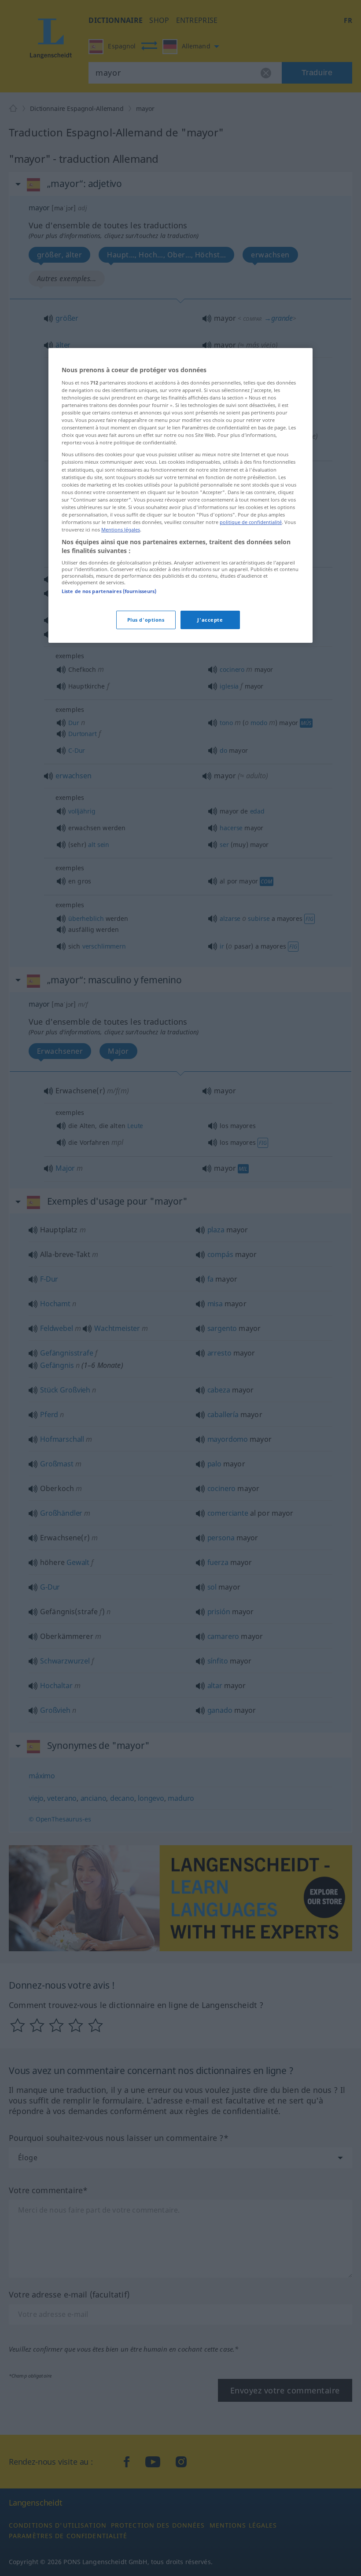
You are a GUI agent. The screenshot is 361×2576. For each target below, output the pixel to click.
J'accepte (210, 620)
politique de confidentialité (251, 522)
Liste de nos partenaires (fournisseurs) (109, 591)
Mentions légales (121, 529)
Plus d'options (146, 620)
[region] (180, 495)
